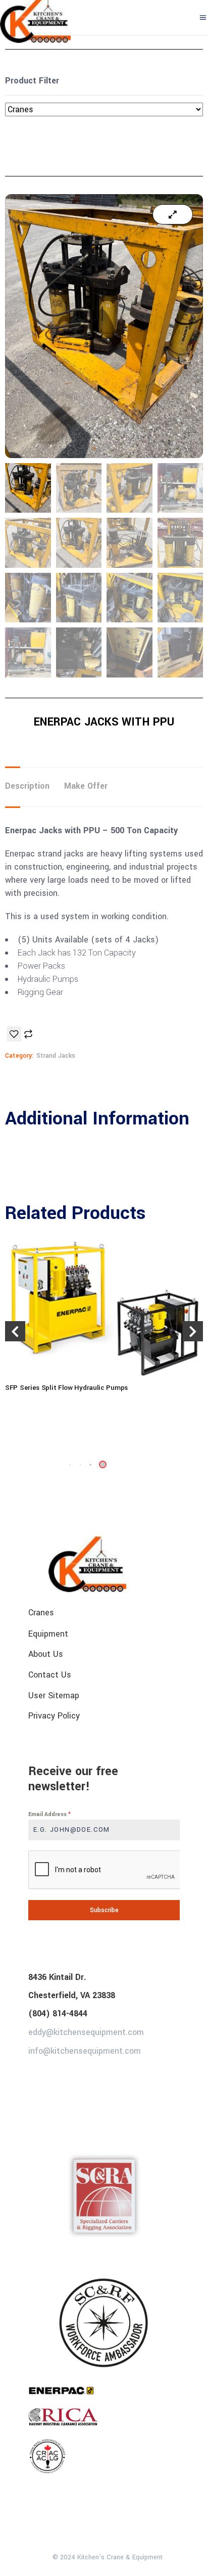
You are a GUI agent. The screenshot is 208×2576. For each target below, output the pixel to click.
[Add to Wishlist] (14, 1034)
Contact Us (50, 1675)
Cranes (41, 1613)
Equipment (48, 1633)
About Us (46, 1654)
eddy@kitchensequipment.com (86, 2032)
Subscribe (104, 1910)
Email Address (49, 1814)
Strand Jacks (56, 1056)
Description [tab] (27, 786)
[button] (90, 1465)
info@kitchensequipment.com (85, 2051)
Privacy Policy (54, 1716)
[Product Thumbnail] (173, 214)
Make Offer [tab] (86, 786)
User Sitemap (54, 1695)
